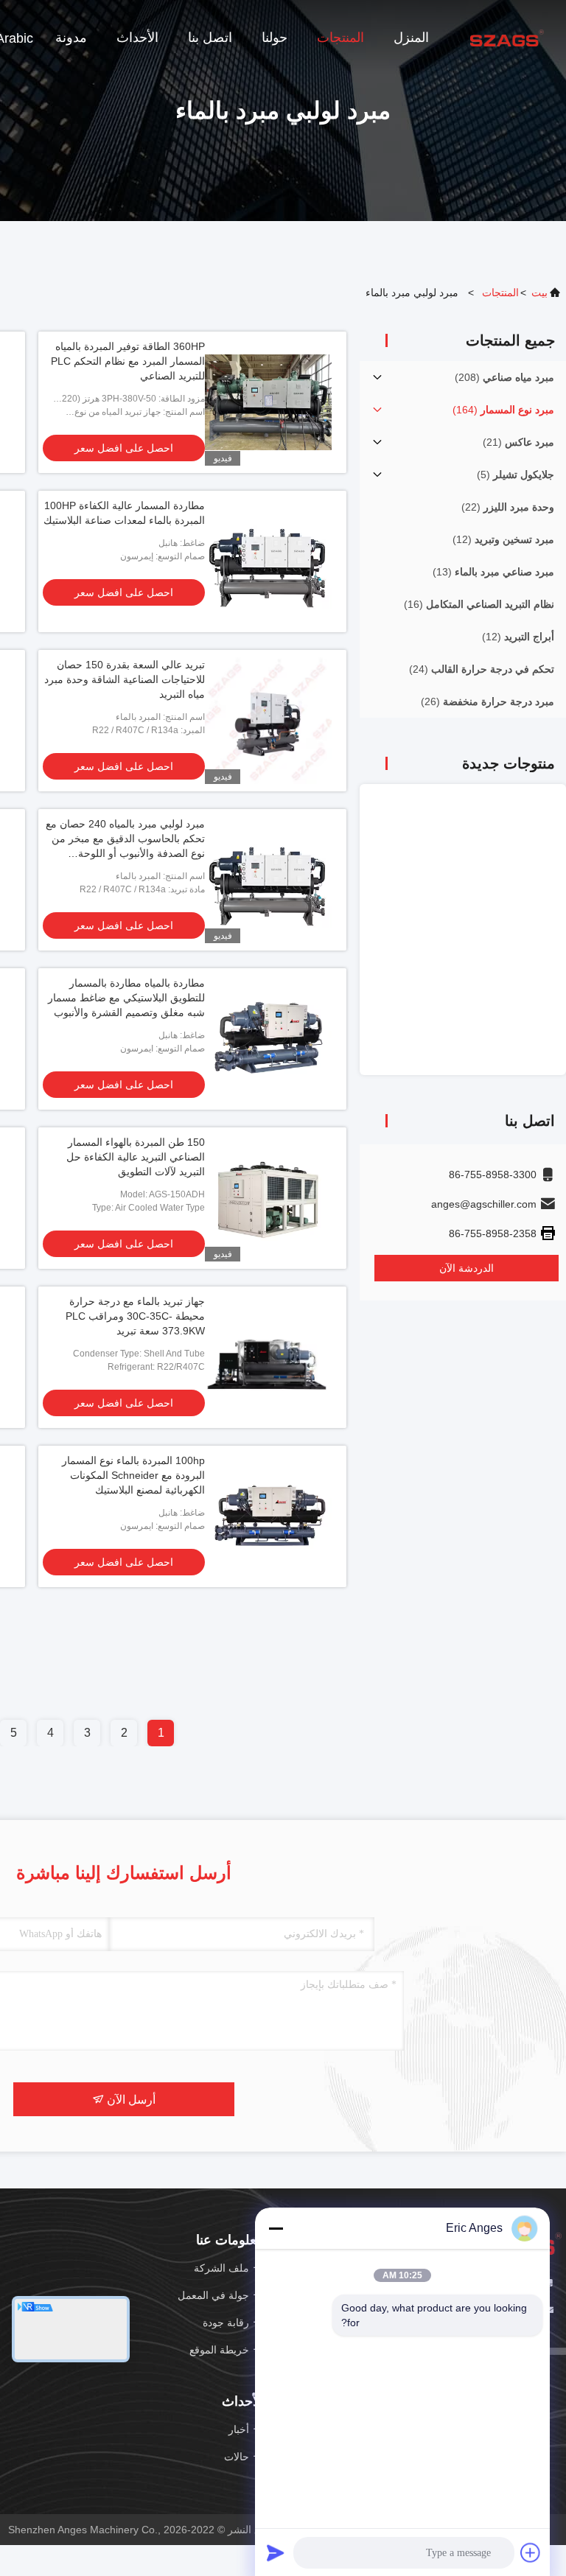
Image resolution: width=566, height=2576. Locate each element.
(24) (482, 669)
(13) (493, 572)
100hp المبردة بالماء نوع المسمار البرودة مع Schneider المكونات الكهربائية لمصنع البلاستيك (133, 1475)
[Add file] (531, 2552)
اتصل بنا (210, 38)
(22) (508, 507)
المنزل (411, 38)
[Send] (276, 2552)
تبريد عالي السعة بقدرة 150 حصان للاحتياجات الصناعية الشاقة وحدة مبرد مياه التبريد (125, 679)
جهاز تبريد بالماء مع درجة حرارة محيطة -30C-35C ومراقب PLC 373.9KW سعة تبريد (135, 1316)
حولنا (275, 38)
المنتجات (340, 38)
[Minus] (276, 2228)
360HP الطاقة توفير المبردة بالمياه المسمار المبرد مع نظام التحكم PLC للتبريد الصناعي (128, 361)
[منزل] (507, 37)
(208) (504, 377)
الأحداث (137, 38)
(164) (503, 410)
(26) (488, 701)
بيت (539, 293)
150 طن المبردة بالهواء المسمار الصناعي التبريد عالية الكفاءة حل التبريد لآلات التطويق (136, 1157)
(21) (518, 442)
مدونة (71, 38)
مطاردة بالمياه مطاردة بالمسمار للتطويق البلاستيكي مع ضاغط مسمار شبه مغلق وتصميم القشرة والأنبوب (126, 998)
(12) (503, 539)
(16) (479, 604)
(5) (516, 475)
